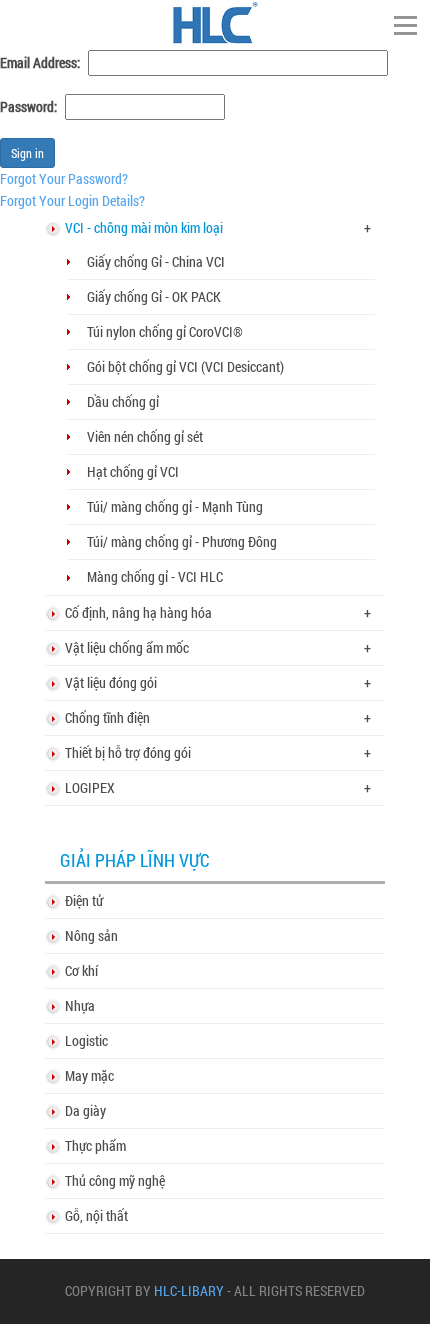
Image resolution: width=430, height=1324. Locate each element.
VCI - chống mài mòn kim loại (144, 227)
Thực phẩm (95, 1145)
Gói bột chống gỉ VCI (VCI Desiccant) (185, 366)
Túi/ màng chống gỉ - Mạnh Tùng (175, 506)
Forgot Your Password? (64, 178)
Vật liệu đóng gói (111, 682)
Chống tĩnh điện (107, 717)
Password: (28, 106)
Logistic (86, 1040)
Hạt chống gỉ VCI (133, 471)
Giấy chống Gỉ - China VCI (156, 261)
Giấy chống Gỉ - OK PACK (154, 296)
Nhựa (80, 1005)
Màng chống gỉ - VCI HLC (155, 576)
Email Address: (40, 62)
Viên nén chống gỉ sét (145, 436)
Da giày (85, 1110)
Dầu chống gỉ (123, 401)
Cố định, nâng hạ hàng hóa (138, 612)
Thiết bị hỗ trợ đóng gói (128, 752)
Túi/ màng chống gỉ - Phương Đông (182, 541)
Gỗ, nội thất (96, 1215)
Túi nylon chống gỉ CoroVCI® (165, 331)
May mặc (89, 1075)
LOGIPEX (90, 787)
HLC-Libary (189, 1291)
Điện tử (84, 900)
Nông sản (91, 935)
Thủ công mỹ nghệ (115, 1180)
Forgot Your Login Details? (72, 200)
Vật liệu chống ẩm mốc (127, 647)
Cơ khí (81, 970)
